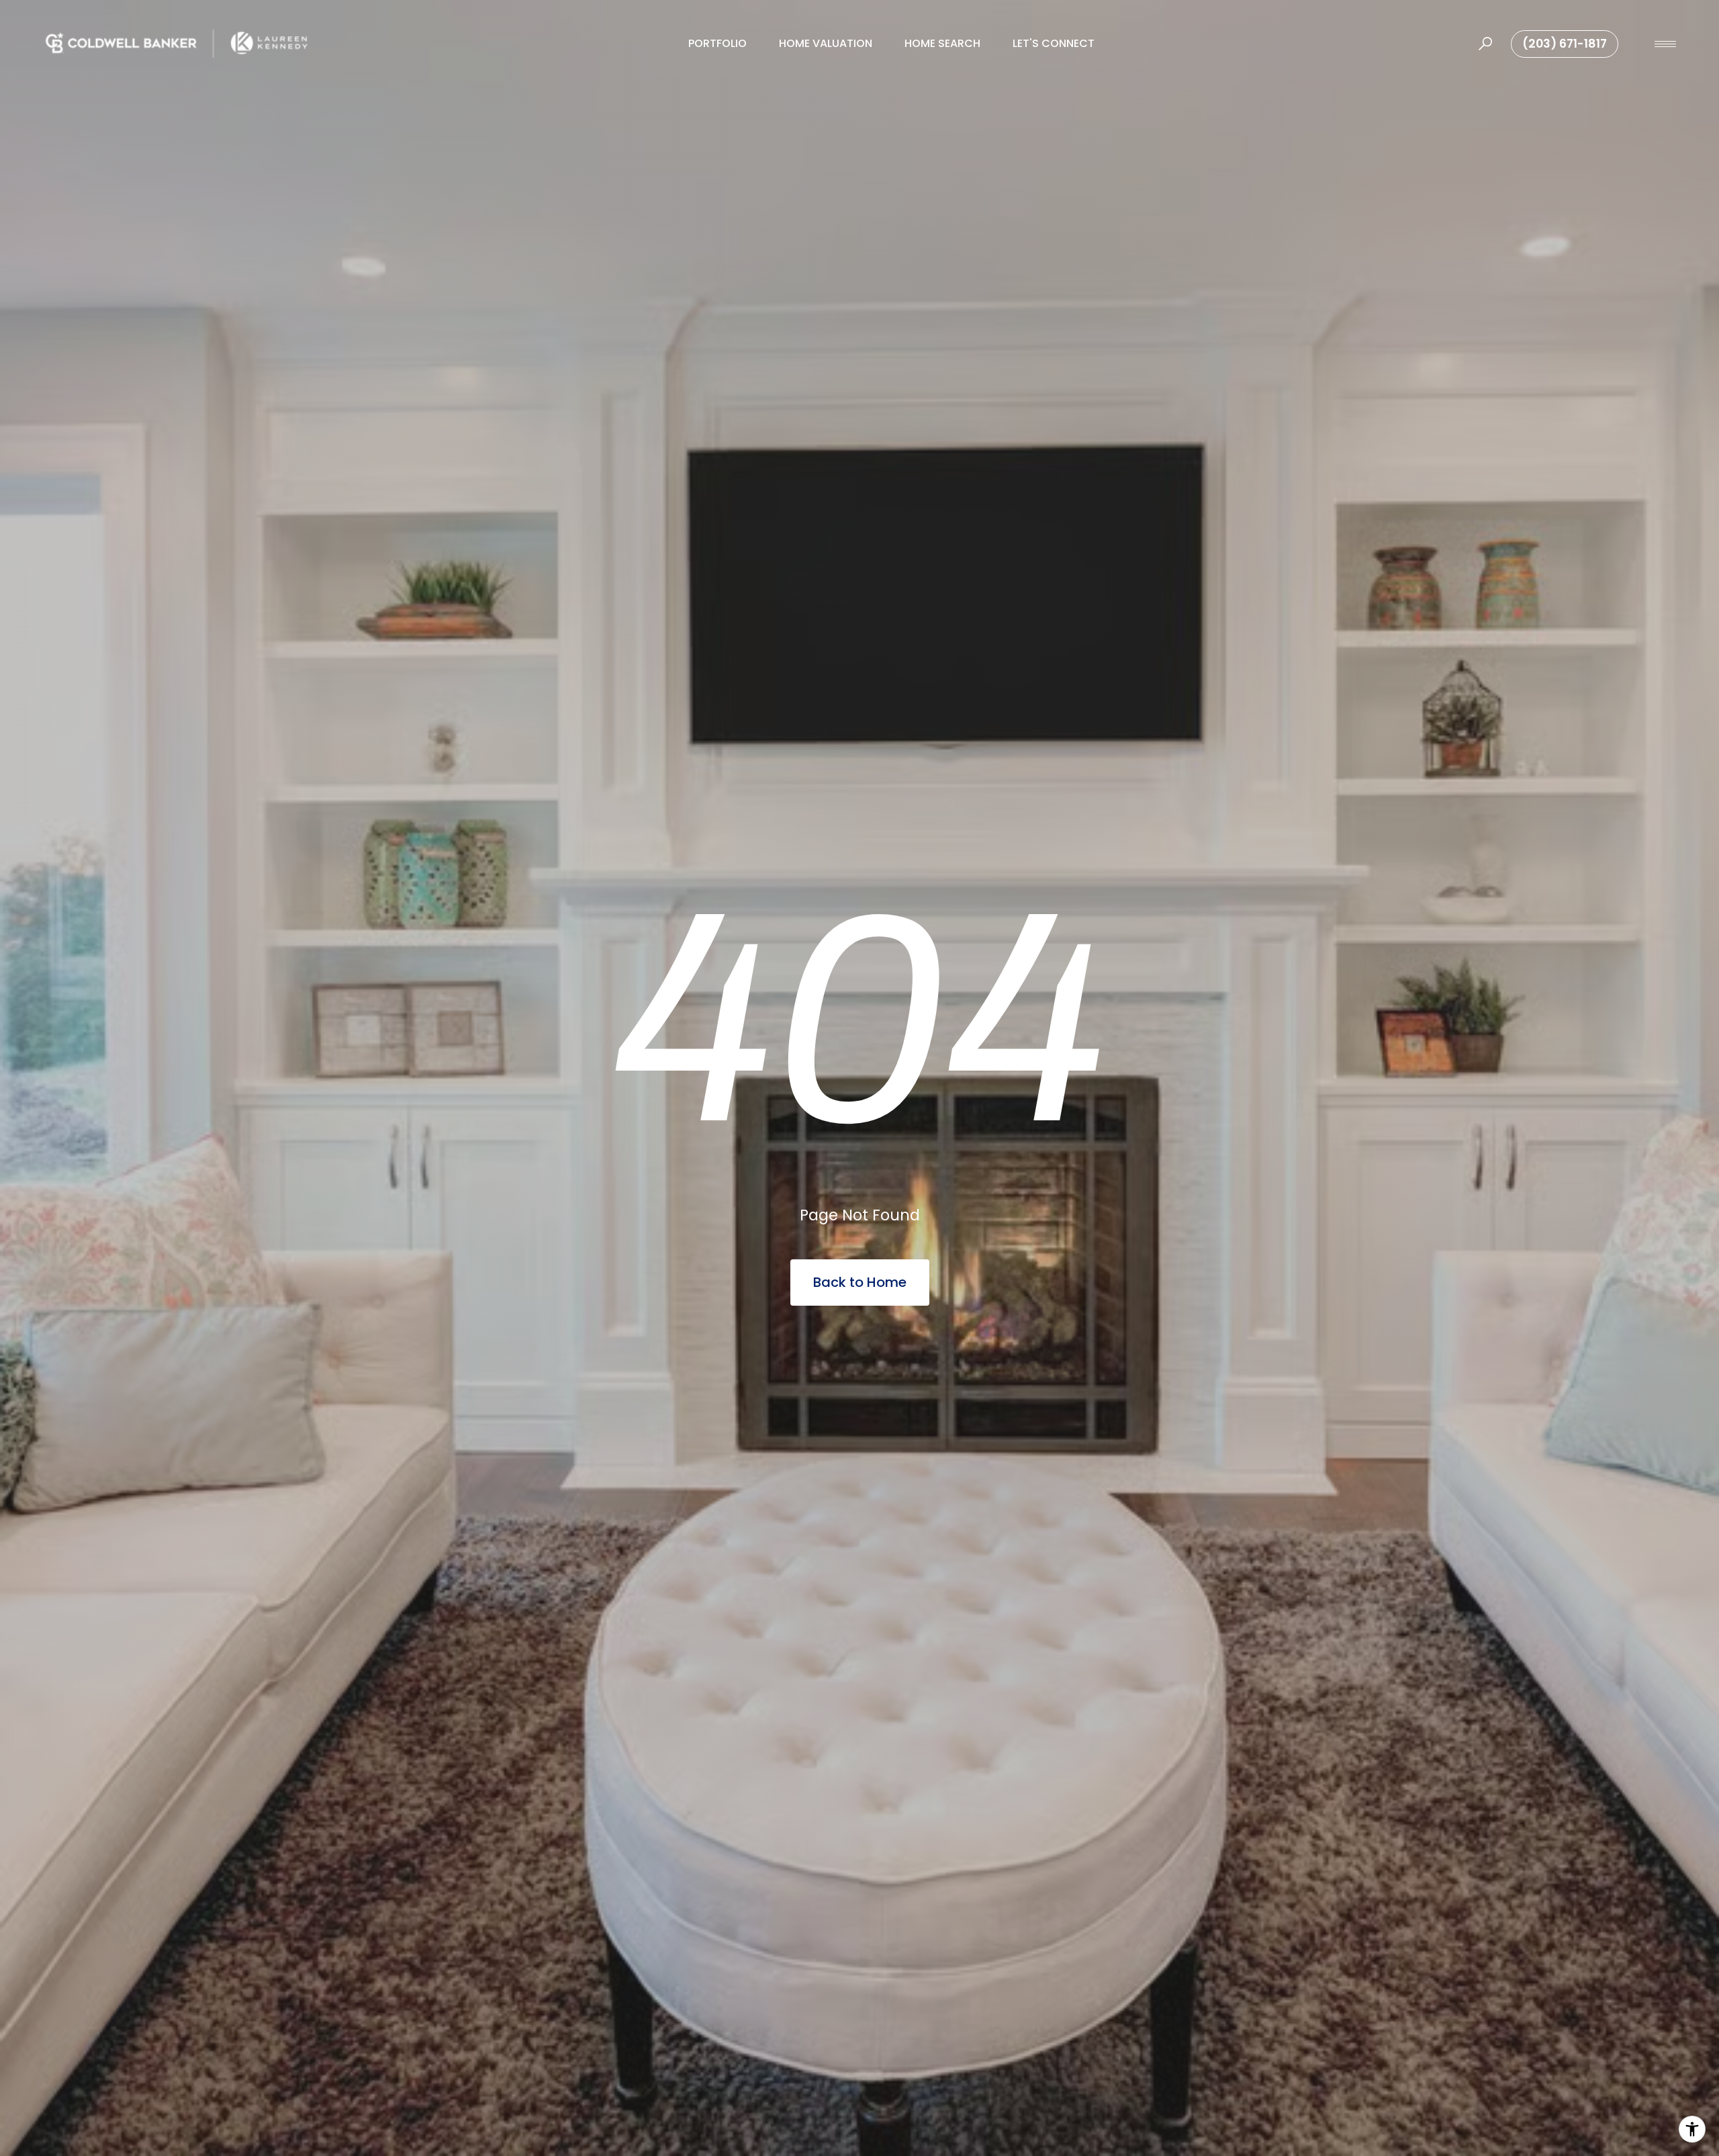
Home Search (942, 43)
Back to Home (860, 1282)
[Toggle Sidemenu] (1665, 44)
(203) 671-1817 (1565, 44)
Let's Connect (1054, 43)
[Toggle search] (1485, 44)
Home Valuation (826, 43)
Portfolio (717, 43)
